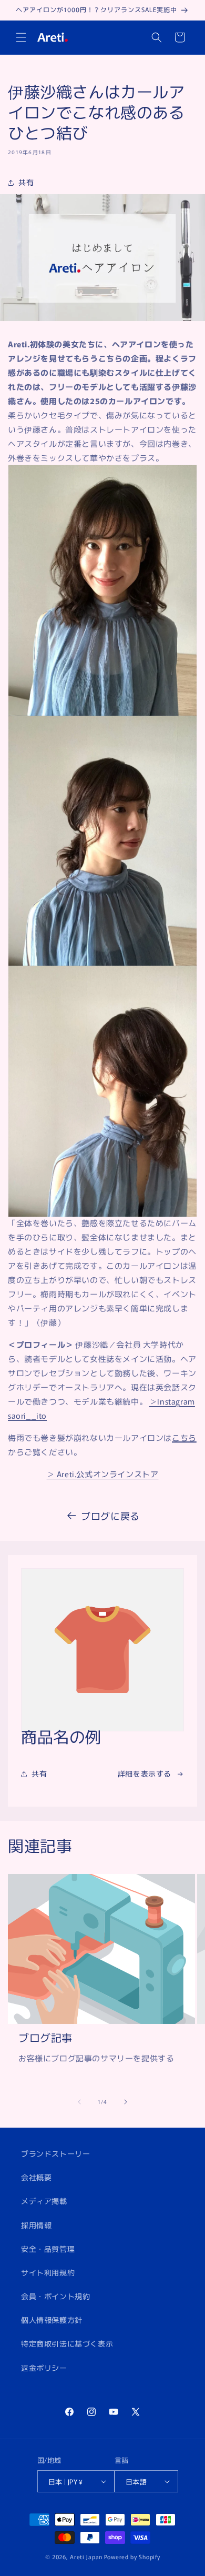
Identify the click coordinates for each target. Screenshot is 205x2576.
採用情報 (36, 2225)
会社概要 (36, 2177)
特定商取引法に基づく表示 (67, 2343)
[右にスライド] (126, 2102)
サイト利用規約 (48, 2272)
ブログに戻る (110, 1516)
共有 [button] (26, 182)
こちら (184, 1437)
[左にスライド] (79, 2102)
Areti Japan (86, 2557)
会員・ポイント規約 (55, 2296)
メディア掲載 (44, 2201)
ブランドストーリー (55, 2153)
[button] (21, 37)
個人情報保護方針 (52, 2320)
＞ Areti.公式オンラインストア (103, 1474)
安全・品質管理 (48, 2249)
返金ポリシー (44, 2368)
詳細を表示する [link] (145, 1773)
